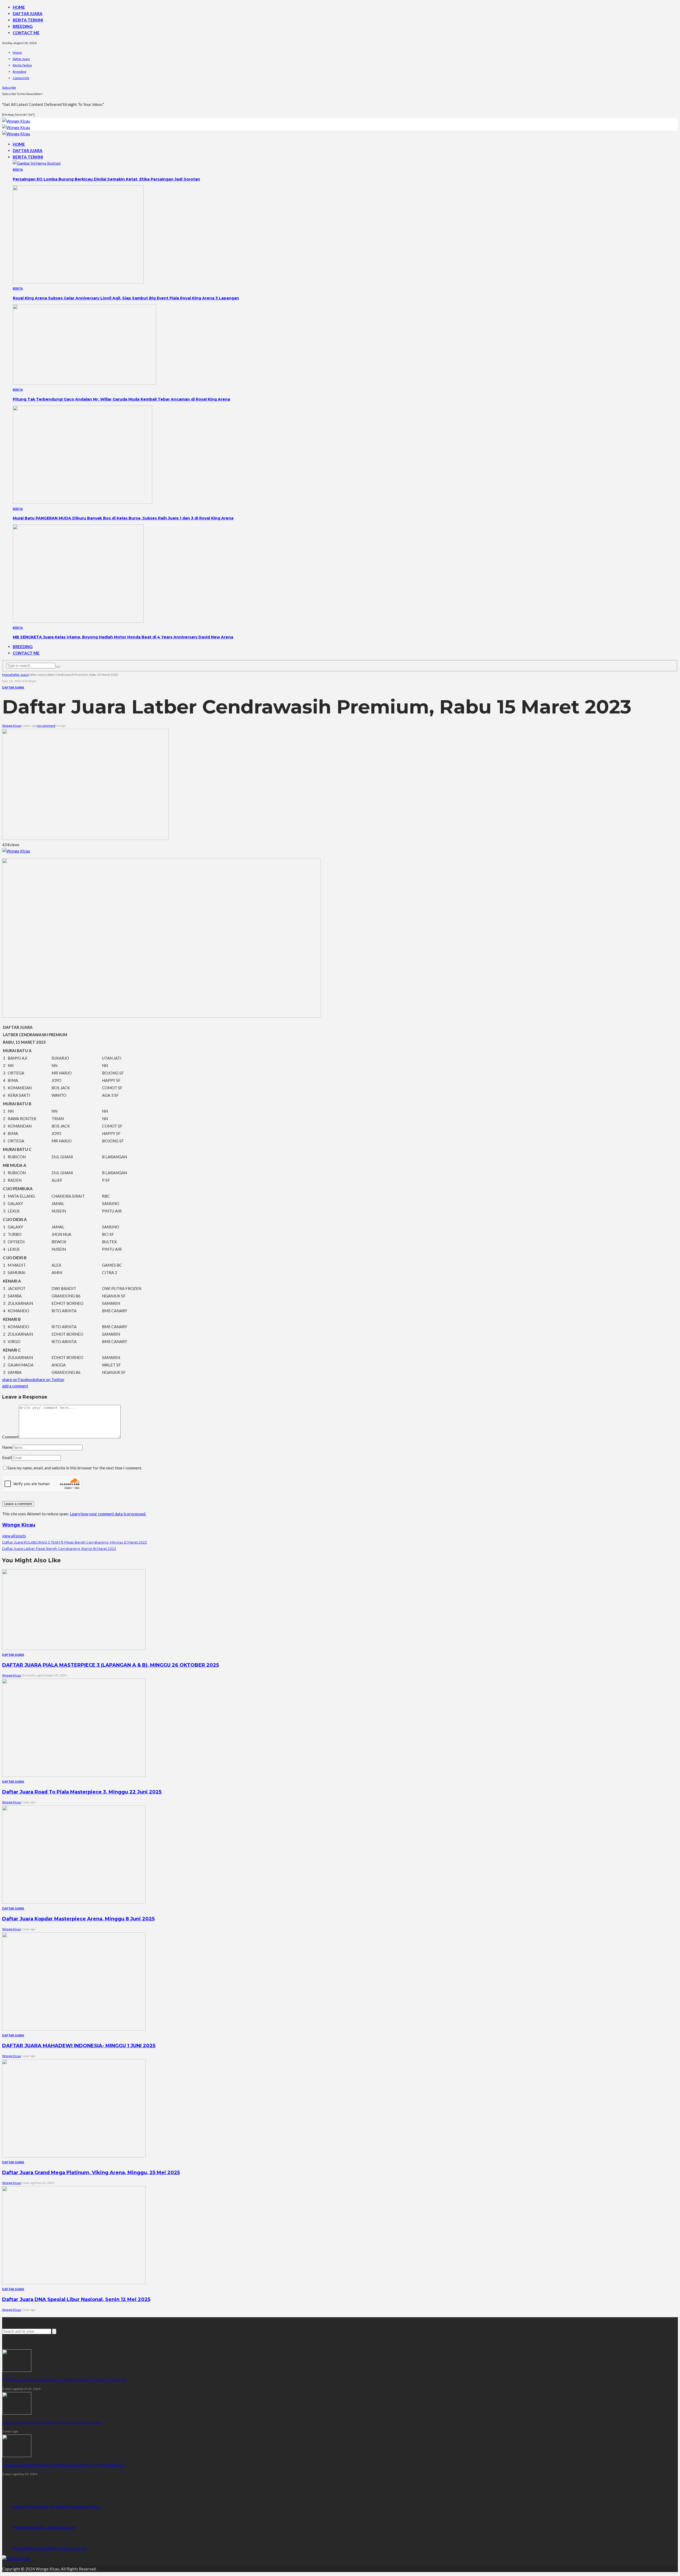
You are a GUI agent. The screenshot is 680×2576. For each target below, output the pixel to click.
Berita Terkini (28, 20)
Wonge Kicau (12, 726)
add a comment (15, 1386)
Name (7, 1447)
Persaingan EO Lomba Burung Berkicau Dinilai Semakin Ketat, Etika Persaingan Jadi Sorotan (106, 179)
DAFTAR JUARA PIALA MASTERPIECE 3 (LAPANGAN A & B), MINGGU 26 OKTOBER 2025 (110, 1665)
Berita (18, 169)
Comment (10, 1437)
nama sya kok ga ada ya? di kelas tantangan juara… (57, 2506)
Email (7, 1457)
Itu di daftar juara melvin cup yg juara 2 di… (50, 2548)
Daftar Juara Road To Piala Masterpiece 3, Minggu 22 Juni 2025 (82, 1792)
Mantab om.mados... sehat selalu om (44, 2527)
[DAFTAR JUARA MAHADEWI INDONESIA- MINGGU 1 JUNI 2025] (74, 2029)
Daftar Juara (28, 14)
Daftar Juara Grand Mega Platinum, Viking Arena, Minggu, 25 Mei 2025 (91, 2173)
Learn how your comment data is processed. (108, 1514)
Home (19, 7)
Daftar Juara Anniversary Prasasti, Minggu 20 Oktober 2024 (52, 2422)
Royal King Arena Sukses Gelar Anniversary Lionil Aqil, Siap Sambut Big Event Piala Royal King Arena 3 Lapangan (126, 298)
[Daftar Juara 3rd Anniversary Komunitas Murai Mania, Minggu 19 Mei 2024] (17, 2455)
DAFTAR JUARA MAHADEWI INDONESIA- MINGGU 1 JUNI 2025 (79, 2046)
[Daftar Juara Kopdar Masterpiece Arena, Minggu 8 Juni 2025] (74, 1902)
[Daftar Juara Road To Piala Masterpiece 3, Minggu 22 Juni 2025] (74, 1775)
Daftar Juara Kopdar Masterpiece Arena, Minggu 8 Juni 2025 (78, 1919)
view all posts (14, 1536)
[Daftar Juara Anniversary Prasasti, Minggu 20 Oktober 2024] (17, 2413)
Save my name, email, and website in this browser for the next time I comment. (75, 1468)
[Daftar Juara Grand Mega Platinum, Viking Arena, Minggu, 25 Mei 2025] (74, 2156)
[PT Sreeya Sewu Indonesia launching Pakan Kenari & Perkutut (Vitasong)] (17, 2370)
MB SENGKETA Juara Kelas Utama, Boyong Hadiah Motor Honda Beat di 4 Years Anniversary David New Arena (123, 637)
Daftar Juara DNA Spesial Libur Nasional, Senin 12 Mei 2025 (76, 2299)
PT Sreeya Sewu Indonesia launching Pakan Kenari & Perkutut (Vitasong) (64, 2380)
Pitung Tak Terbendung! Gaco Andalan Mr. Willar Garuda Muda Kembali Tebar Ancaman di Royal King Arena (121, 399)
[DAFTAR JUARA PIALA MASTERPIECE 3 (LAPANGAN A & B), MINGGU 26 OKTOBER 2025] (74, 1648)
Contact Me (26, 33)
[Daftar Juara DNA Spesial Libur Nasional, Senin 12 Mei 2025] (74, 2283)
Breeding (23, 26)
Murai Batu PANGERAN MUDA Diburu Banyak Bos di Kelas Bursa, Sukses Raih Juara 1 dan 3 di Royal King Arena (123, 518)
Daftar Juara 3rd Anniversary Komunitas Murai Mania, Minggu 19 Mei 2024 (64, 2465)
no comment (46, 726)
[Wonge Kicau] (16, 121)
